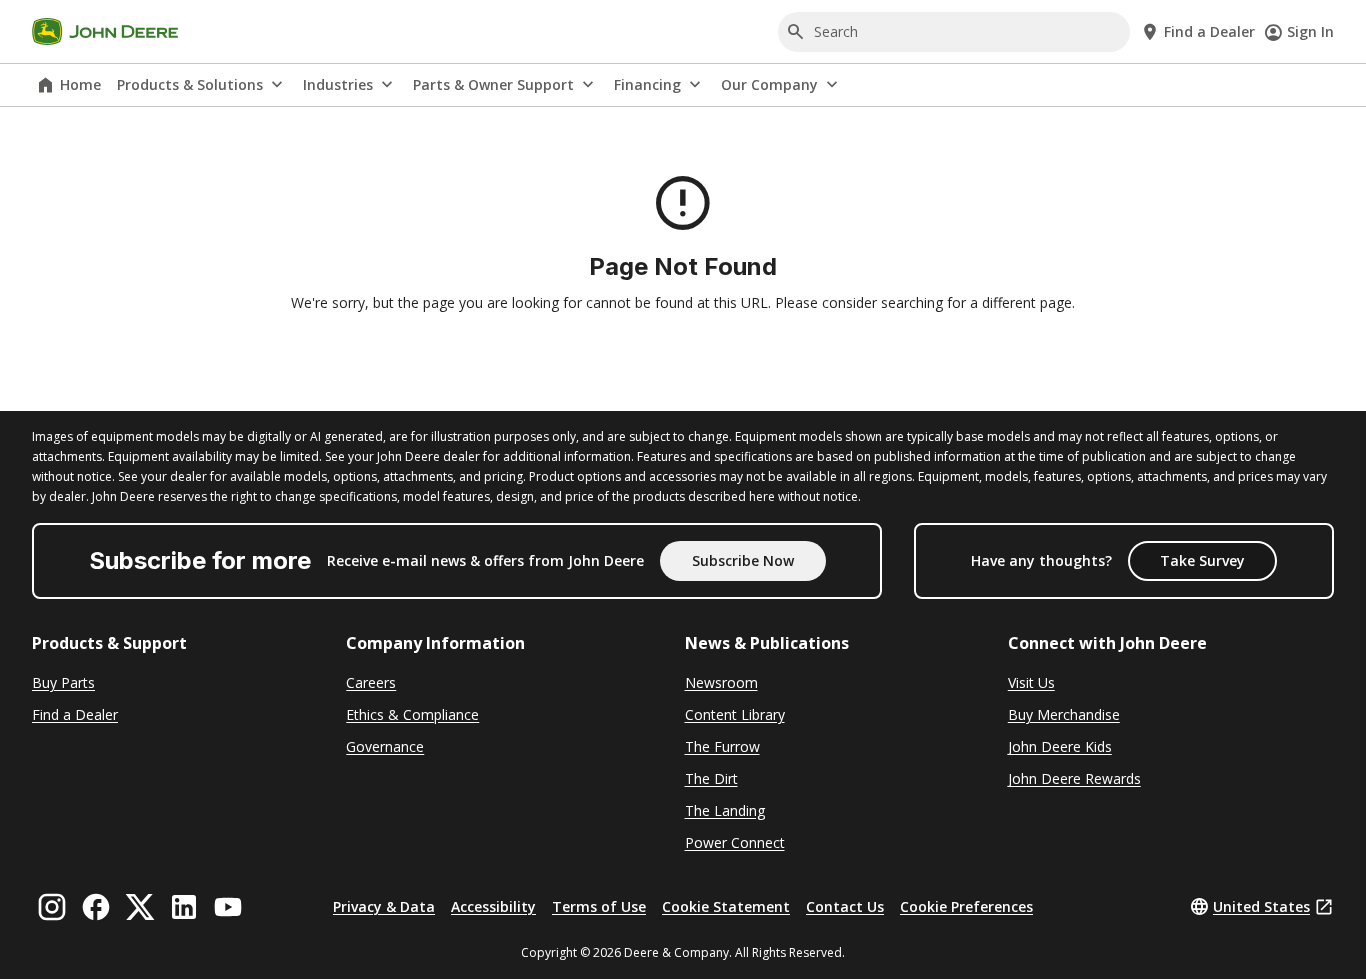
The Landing (725, 810)
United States (1261, 906)
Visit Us (1031, 682)
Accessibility (493, 906)
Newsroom (721, 682)
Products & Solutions (190, 84)
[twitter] (140, 907)
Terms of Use (599, 906)
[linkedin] (184, 907)
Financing (647, 84)
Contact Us (845, 906)
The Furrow (722, 746)
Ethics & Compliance (412, 714)
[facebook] (96, 907)
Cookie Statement (726, 906)
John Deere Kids (1060, 746)
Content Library (735, 714)
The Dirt (711, 778)
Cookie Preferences (966, 906)
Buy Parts (63, 682)
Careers (371, 682)
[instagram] (52, 907)
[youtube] (228, 907)
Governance (385, 746)
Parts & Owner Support (493, 84)
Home (80, 84)
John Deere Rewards (1074, 778)
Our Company (769, 84)
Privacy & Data (384, 906)
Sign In (1310, 31)
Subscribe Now (743, 560)
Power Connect (735, 842)
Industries (338, 84)
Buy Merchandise (1064, 714)
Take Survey (1202, 560)
